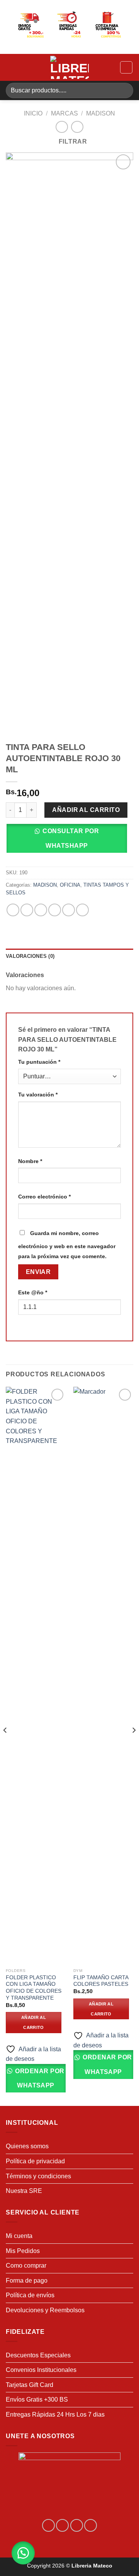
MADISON (101, 113)
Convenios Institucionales (41, 2370)
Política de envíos (30, 2295)
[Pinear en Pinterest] (69, 910)
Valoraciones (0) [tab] (30, 956)
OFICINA (70, 885)
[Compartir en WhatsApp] (13, 910)
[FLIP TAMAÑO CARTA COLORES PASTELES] (103, 1675)
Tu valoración (38, 1095)
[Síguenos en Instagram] (62, 2525)
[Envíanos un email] (91, 2525)
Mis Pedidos (23, 2251)
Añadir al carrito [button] (34, 2022)
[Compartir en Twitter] (41, 910)
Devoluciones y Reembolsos (45, 2310)
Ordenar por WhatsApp (39, 2078)
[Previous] (5, 1746)
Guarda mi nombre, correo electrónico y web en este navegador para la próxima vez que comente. (67, 1245)
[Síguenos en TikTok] (77, 2525)
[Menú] (10, 67)
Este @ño (33, 1292)
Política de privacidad (35, 2161)
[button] (69, 841)
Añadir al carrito (86, 810)
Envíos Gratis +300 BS (37, 2399)
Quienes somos (27, 2146)
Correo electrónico (44, 1197)
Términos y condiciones (38, 2176)
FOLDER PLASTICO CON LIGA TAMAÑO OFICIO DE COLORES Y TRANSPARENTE (34, 1988)
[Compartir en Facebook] (27, 910)
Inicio (33, 113)
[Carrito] (126, 67)
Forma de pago (27, 2281)
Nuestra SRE (24, 2191)
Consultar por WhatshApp (71, 838)
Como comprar (26, 2266)
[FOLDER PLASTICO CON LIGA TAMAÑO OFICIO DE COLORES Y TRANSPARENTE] (36, 1675)
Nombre (30, 1161)
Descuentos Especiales (38, 2355)
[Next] (134, 1746)
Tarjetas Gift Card (30, 2385)
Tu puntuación (39, 1062)
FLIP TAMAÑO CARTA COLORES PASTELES (101, 1981)
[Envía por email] (55, 910)
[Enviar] (124, 90)
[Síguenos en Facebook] (48, 2525)
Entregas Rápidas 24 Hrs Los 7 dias (55, 2414)
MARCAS (64, 113)
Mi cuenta (19, 2236)
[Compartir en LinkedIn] (82, 910)
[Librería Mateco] (69, 67)
